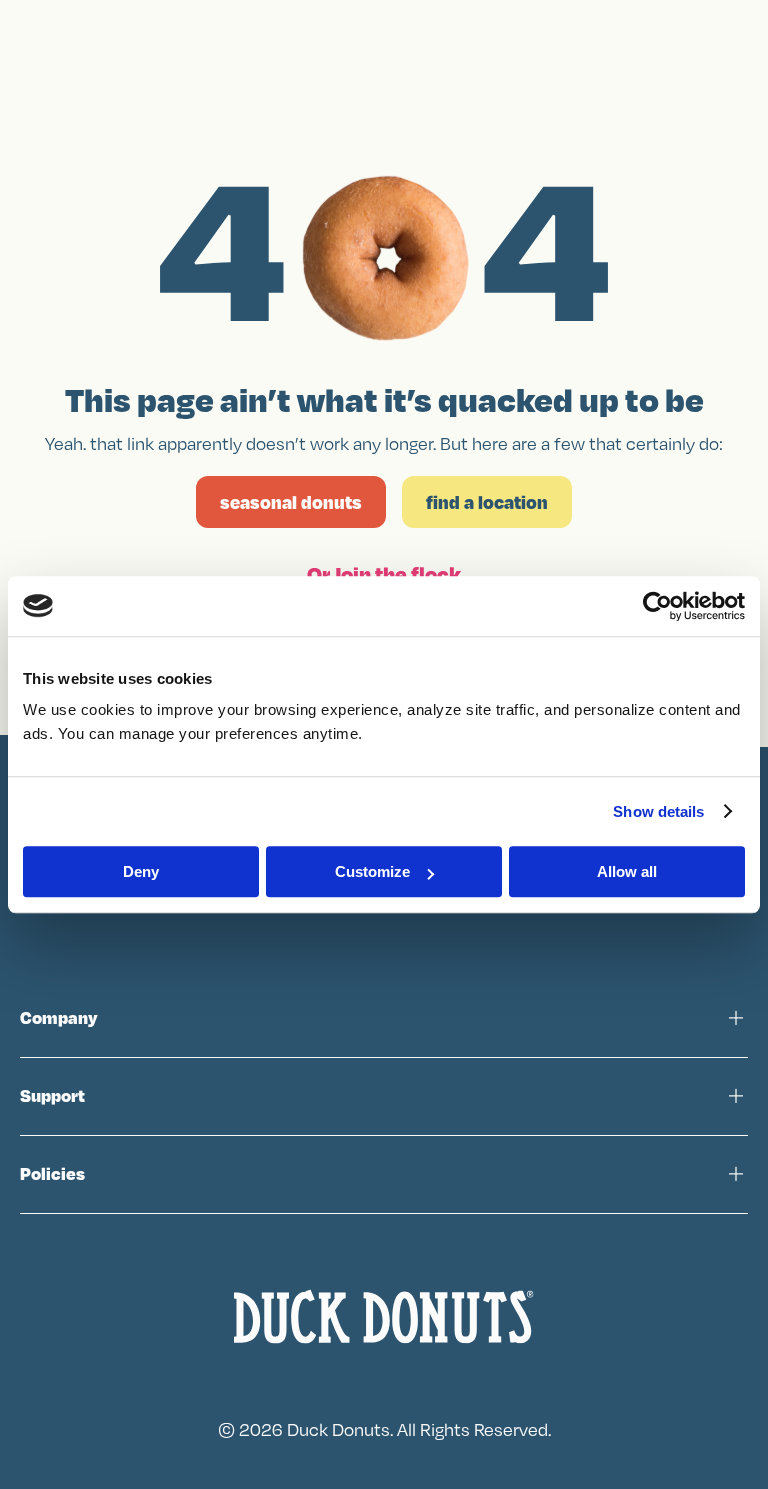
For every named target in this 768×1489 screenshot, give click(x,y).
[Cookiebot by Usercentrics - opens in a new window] (657, 606)
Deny (141, 871)
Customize (372, 871)
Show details (658, 811)
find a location (487, 502)
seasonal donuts (291, 502)
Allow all (627, 871)
